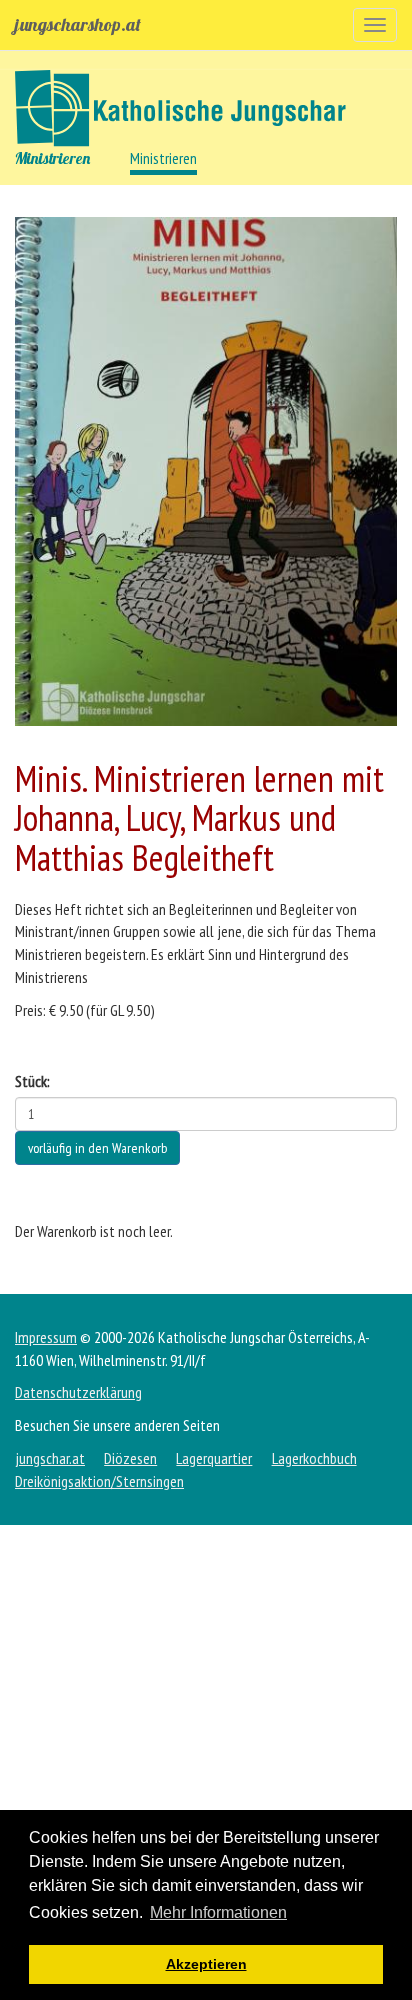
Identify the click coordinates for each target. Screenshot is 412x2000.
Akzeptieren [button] (206, 1964)
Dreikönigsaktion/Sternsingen (99, 1481)
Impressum (46, 1337)
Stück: (32, 1081)
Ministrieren (52, 158)
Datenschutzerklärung (78, 1392)
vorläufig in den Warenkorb (97, 1148)
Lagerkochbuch (314, 1458)
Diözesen (130, 1458)
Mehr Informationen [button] (218, 1912)
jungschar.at (50, 1458)
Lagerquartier (214, 1458)
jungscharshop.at (78, 24)
